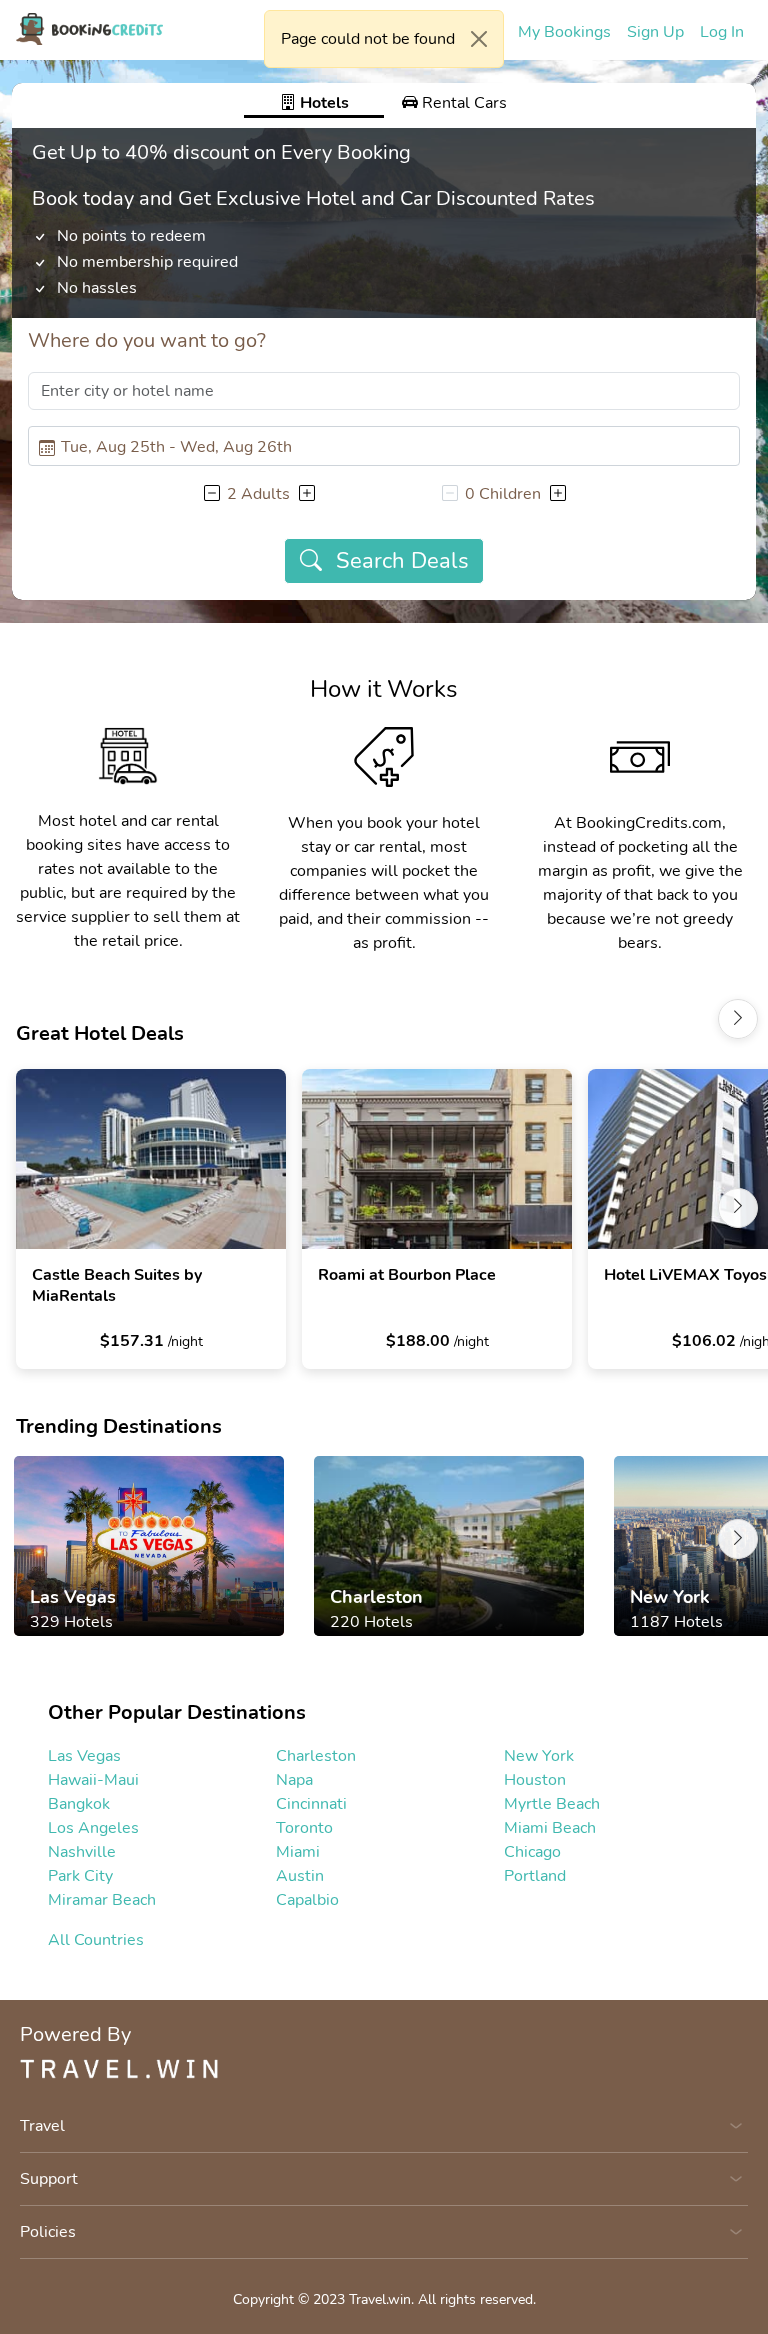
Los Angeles (93, 1828)
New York (539, 1756)
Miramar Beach (102, 1900)
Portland (535, 1876)
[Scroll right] (738, 1019)
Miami (298, 1852)
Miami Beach (550, 1828)
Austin (300, 1876)
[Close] (479, 39)
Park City (80, 1876)
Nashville (82, 1852)
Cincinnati (311, 1804)
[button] (211, 494)
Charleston (316, 1756)
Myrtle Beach (552, 1804)
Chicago (532, 1852)
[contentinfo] (89, 29)
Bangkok (79, 1804)
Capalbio (307, 1900)
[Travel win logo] (384, 2068)
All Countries (96, 1940)
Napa (294, 1780)
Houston (535, 1780)
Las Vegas (84, 1756)
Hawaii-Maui (93, 1780)
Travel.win (380, 2299)
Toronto (304, 1828)
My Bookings (564, 32)
